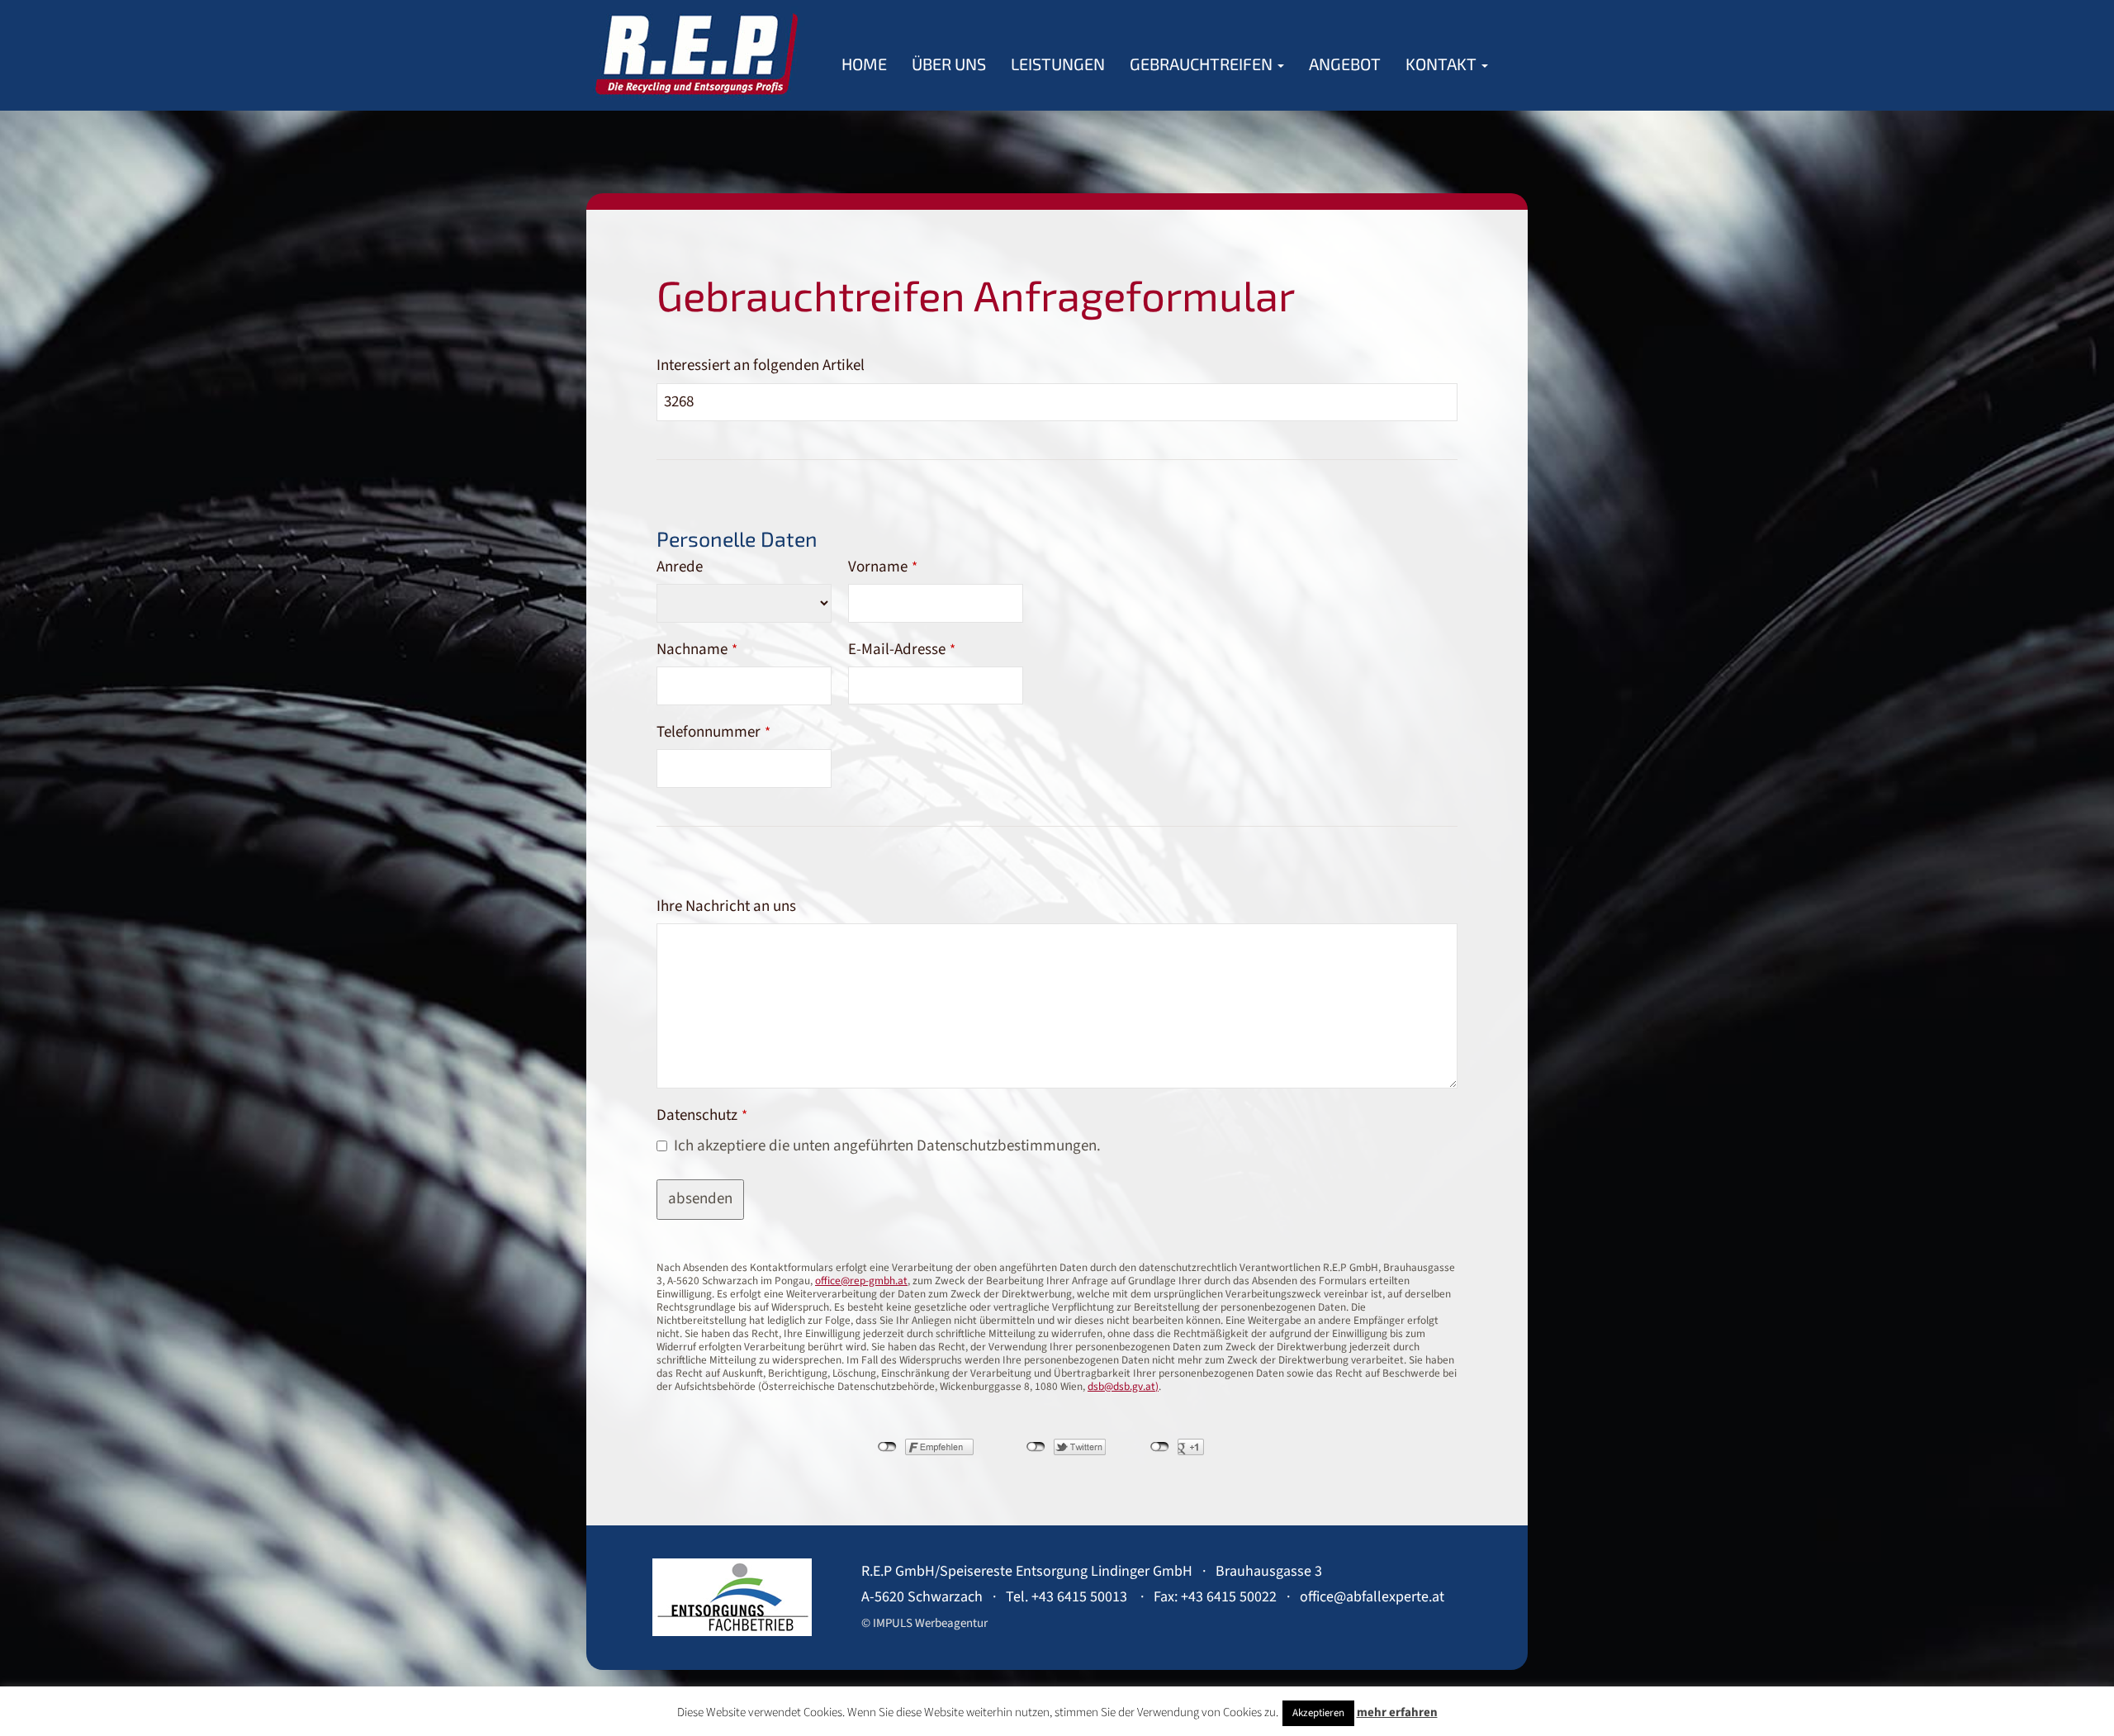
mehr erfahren (1397, 1712)
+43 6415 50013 (1079, 1597)
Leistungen (1058, 64)
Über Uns (949, 64)
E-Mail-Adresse (902, 650)
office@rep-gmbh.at (861, 1281)
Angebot (1345, 64)
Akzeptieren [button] (1318, 1713)
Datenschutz (702, 1115)
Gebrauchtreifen (1203, 64)
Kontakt (1443, 64)
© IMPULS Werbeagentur (924, 1623)
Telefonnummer (713, 732)
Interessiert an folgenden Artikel (761, 365)
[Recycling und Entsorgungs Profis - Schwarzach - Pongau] (695, 53)
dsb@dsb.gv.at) (1123, 1386)
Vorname (883, 567)
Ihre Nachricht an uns (726, 906)
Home (864, 64)
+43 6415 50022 (1229, 1597)
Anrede (680, 567)
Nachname (697, 650)
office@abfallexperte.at (1372, 1597)
